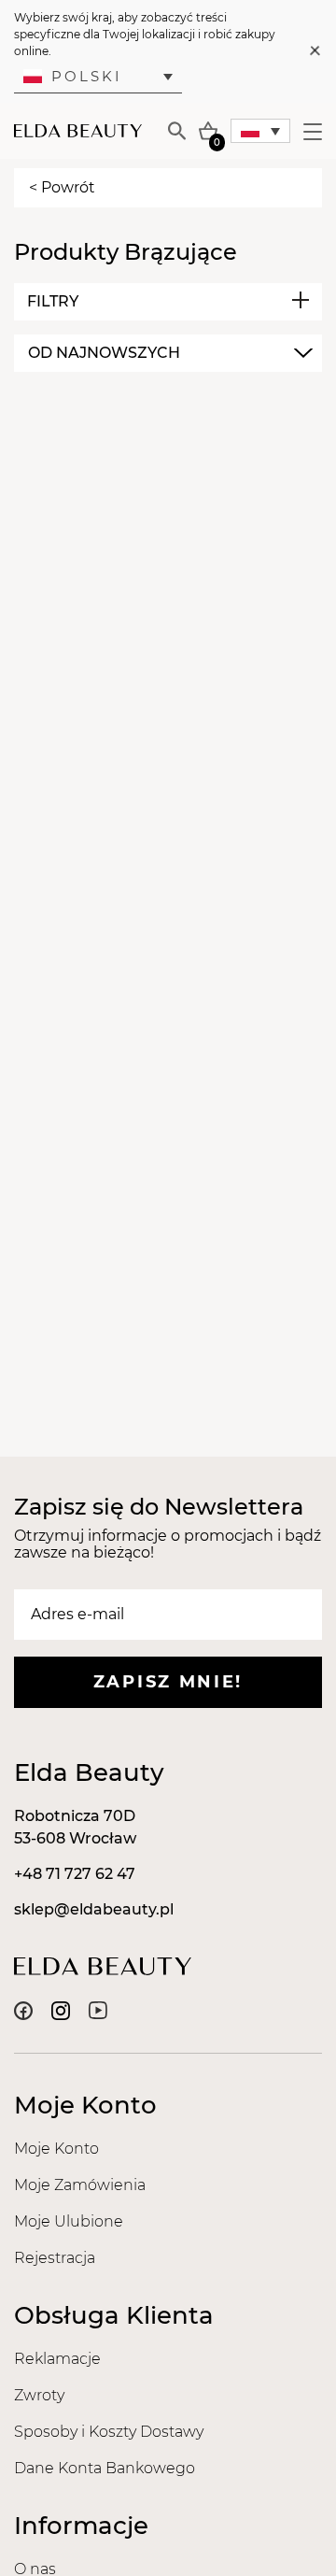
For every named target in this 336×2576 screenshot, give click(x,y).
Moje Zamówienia (80, 2185)
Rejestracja (55, 2258)
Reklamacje (57, 2359)
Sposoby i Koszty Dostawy (109, 2432)
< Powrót (62, 187)
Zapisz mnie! (168, 1682)
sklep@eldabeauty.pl (94, 1909)
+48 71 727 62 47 (75, 1874)
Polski (87, 76)
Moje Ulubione (69, 2221)
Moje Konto (56, 2149)
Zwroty (39, 2395)
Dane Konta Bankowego (105, 2468)
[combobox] (168, 353)
